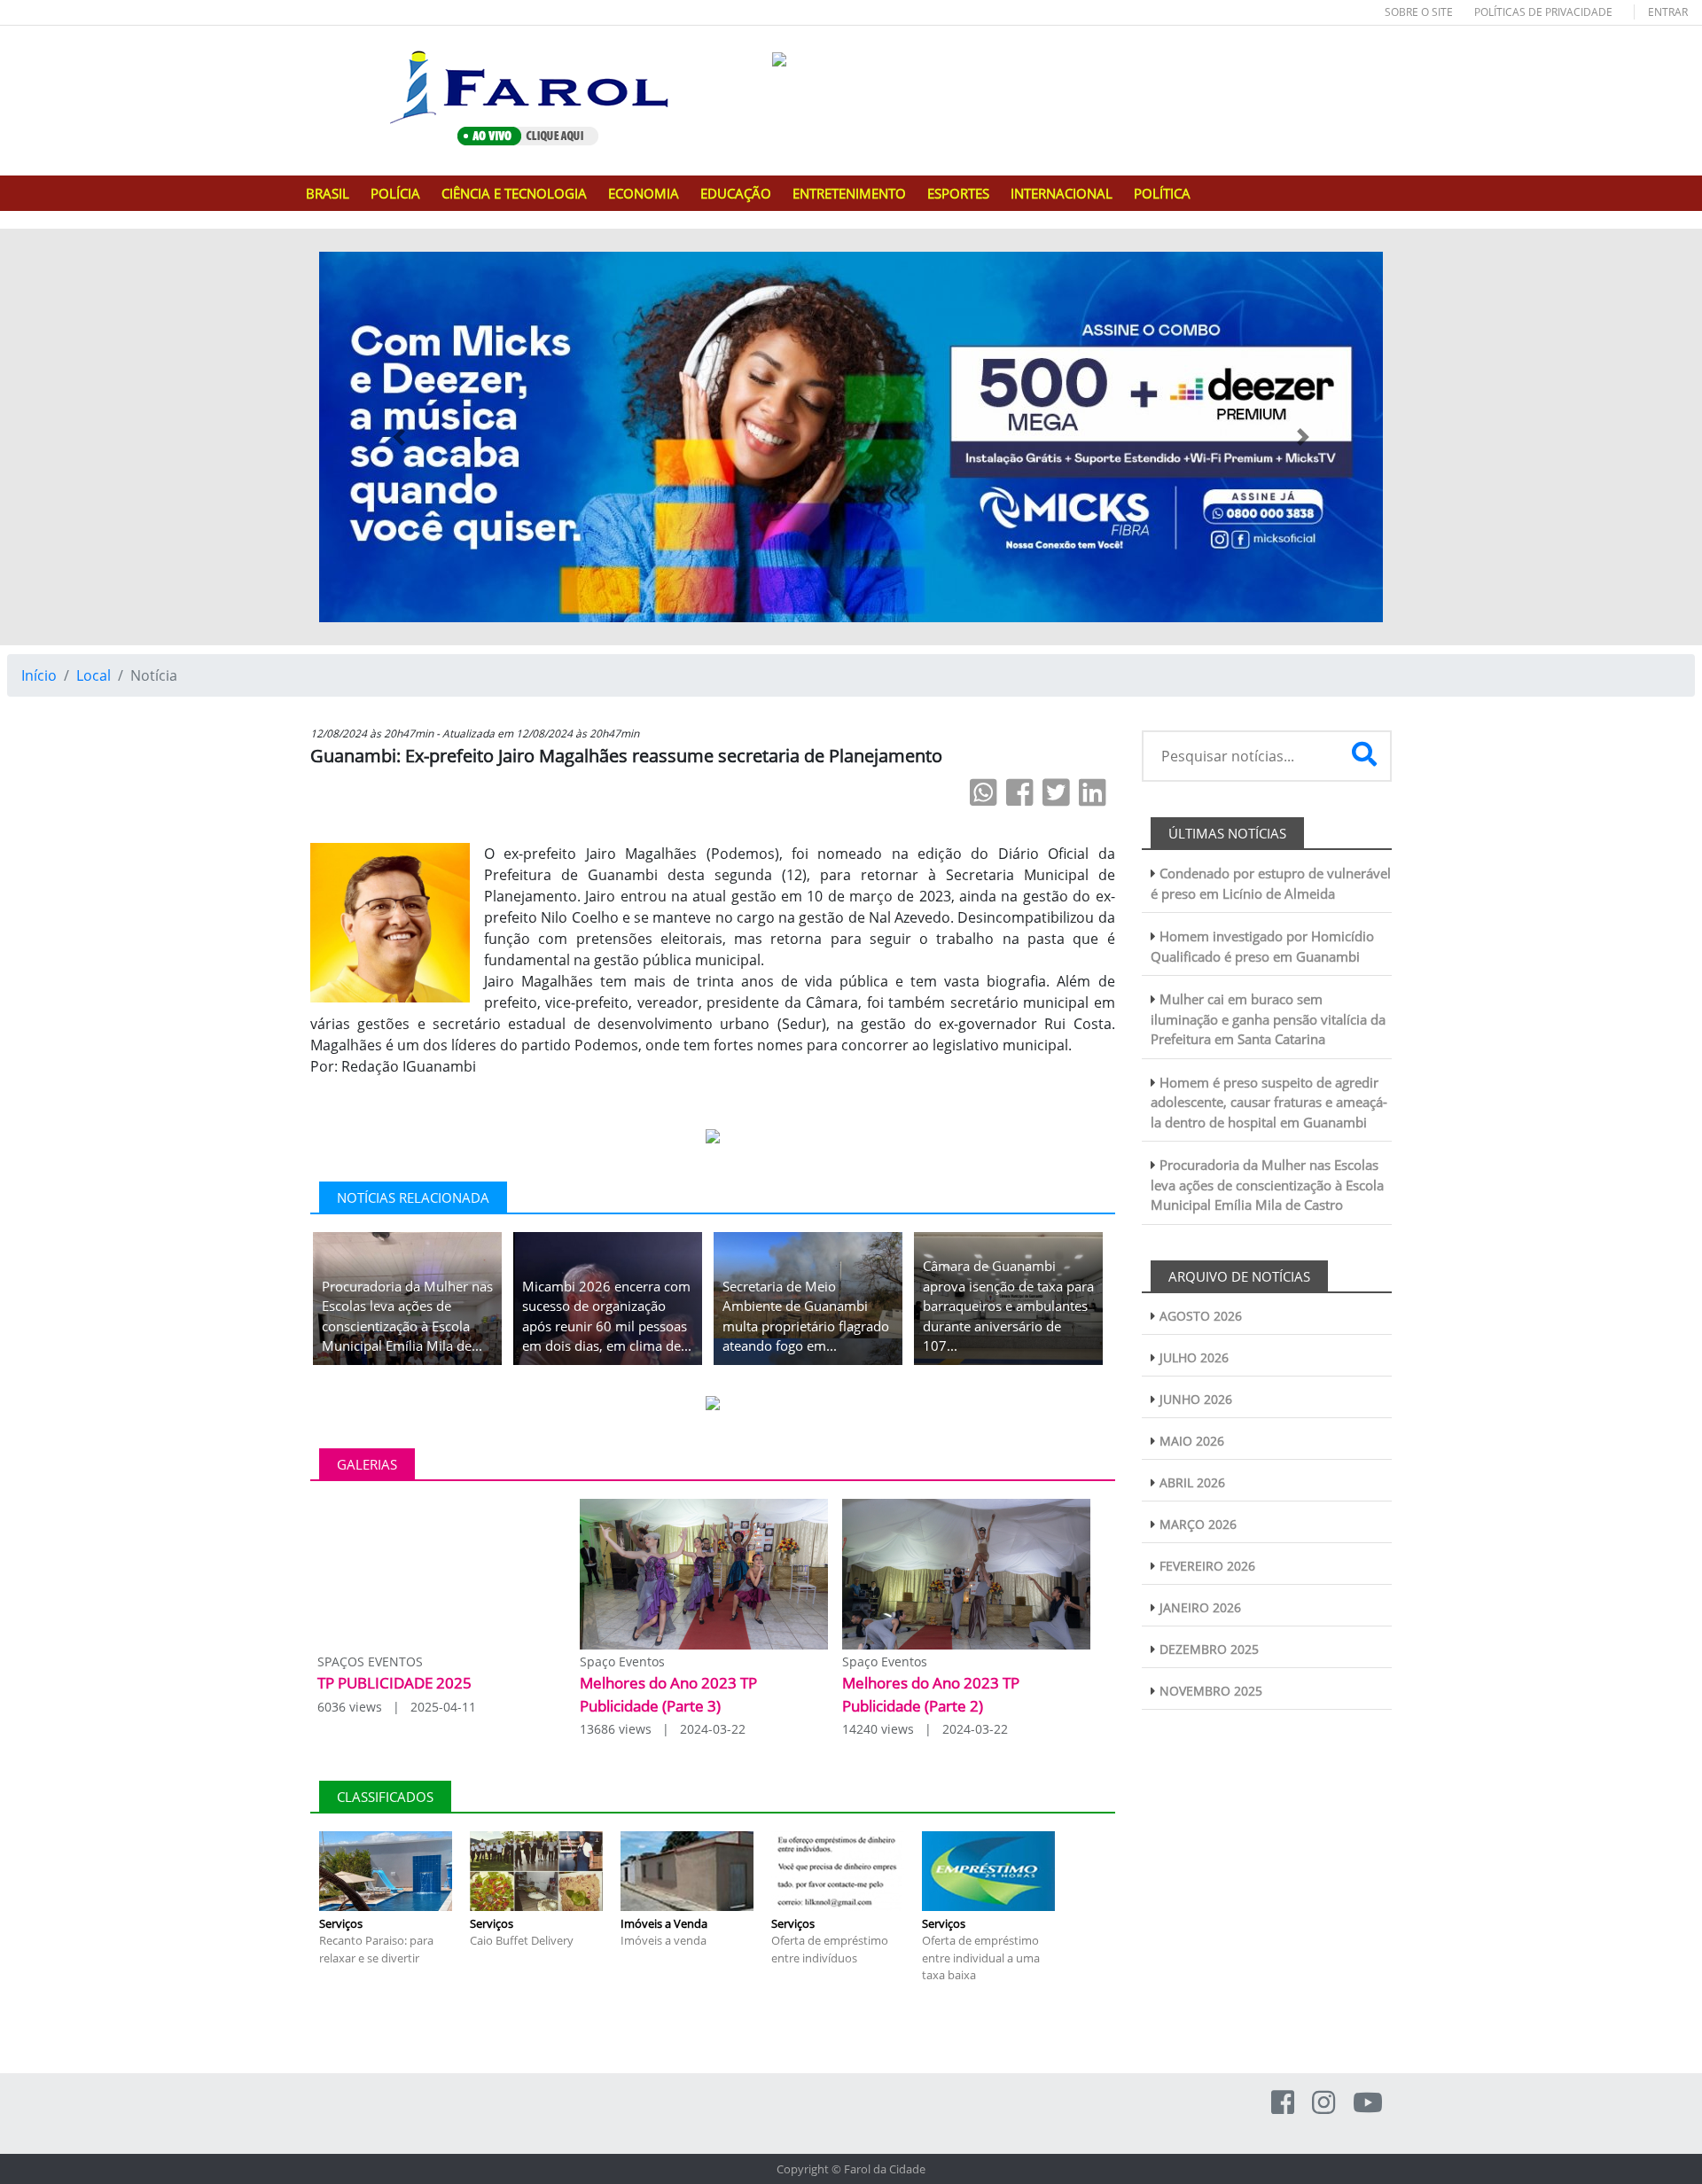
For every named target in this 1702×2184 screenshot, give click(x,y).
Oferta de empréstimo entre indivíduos (830, 1949)
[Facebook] (1283, 2102)
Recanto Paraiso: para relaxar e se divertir (376, 1949)
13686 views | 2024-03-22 (663, 1729)
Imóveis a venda (664, 1940)
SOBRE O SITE (1419, 12)
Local (94, 675)
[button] (399, 437)
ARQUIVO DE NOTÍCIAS (1239, 1276)
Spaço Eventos (622, 1661)
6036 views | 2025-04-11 (397, 1707)
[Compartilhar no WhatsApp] (984, 792)
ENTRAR (1668, 12)
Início (39, 675)
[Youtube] (1368, 2102)
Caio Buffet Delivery (522, 1940)
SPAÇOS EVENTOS (370, 1661)
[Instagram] (1323, 2102)
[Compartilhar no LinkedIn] (1093, 792)
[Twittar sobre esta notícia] (1056, 792)
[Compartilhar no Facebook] (1020, 792)
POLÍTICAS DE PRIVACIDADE (1543, 12)
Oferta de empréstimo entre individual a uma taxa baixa (981, 1958)
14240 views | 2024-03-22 (925, 1729)
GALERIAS (367, 1464)
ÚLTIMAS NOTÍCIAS (1227, 833)
